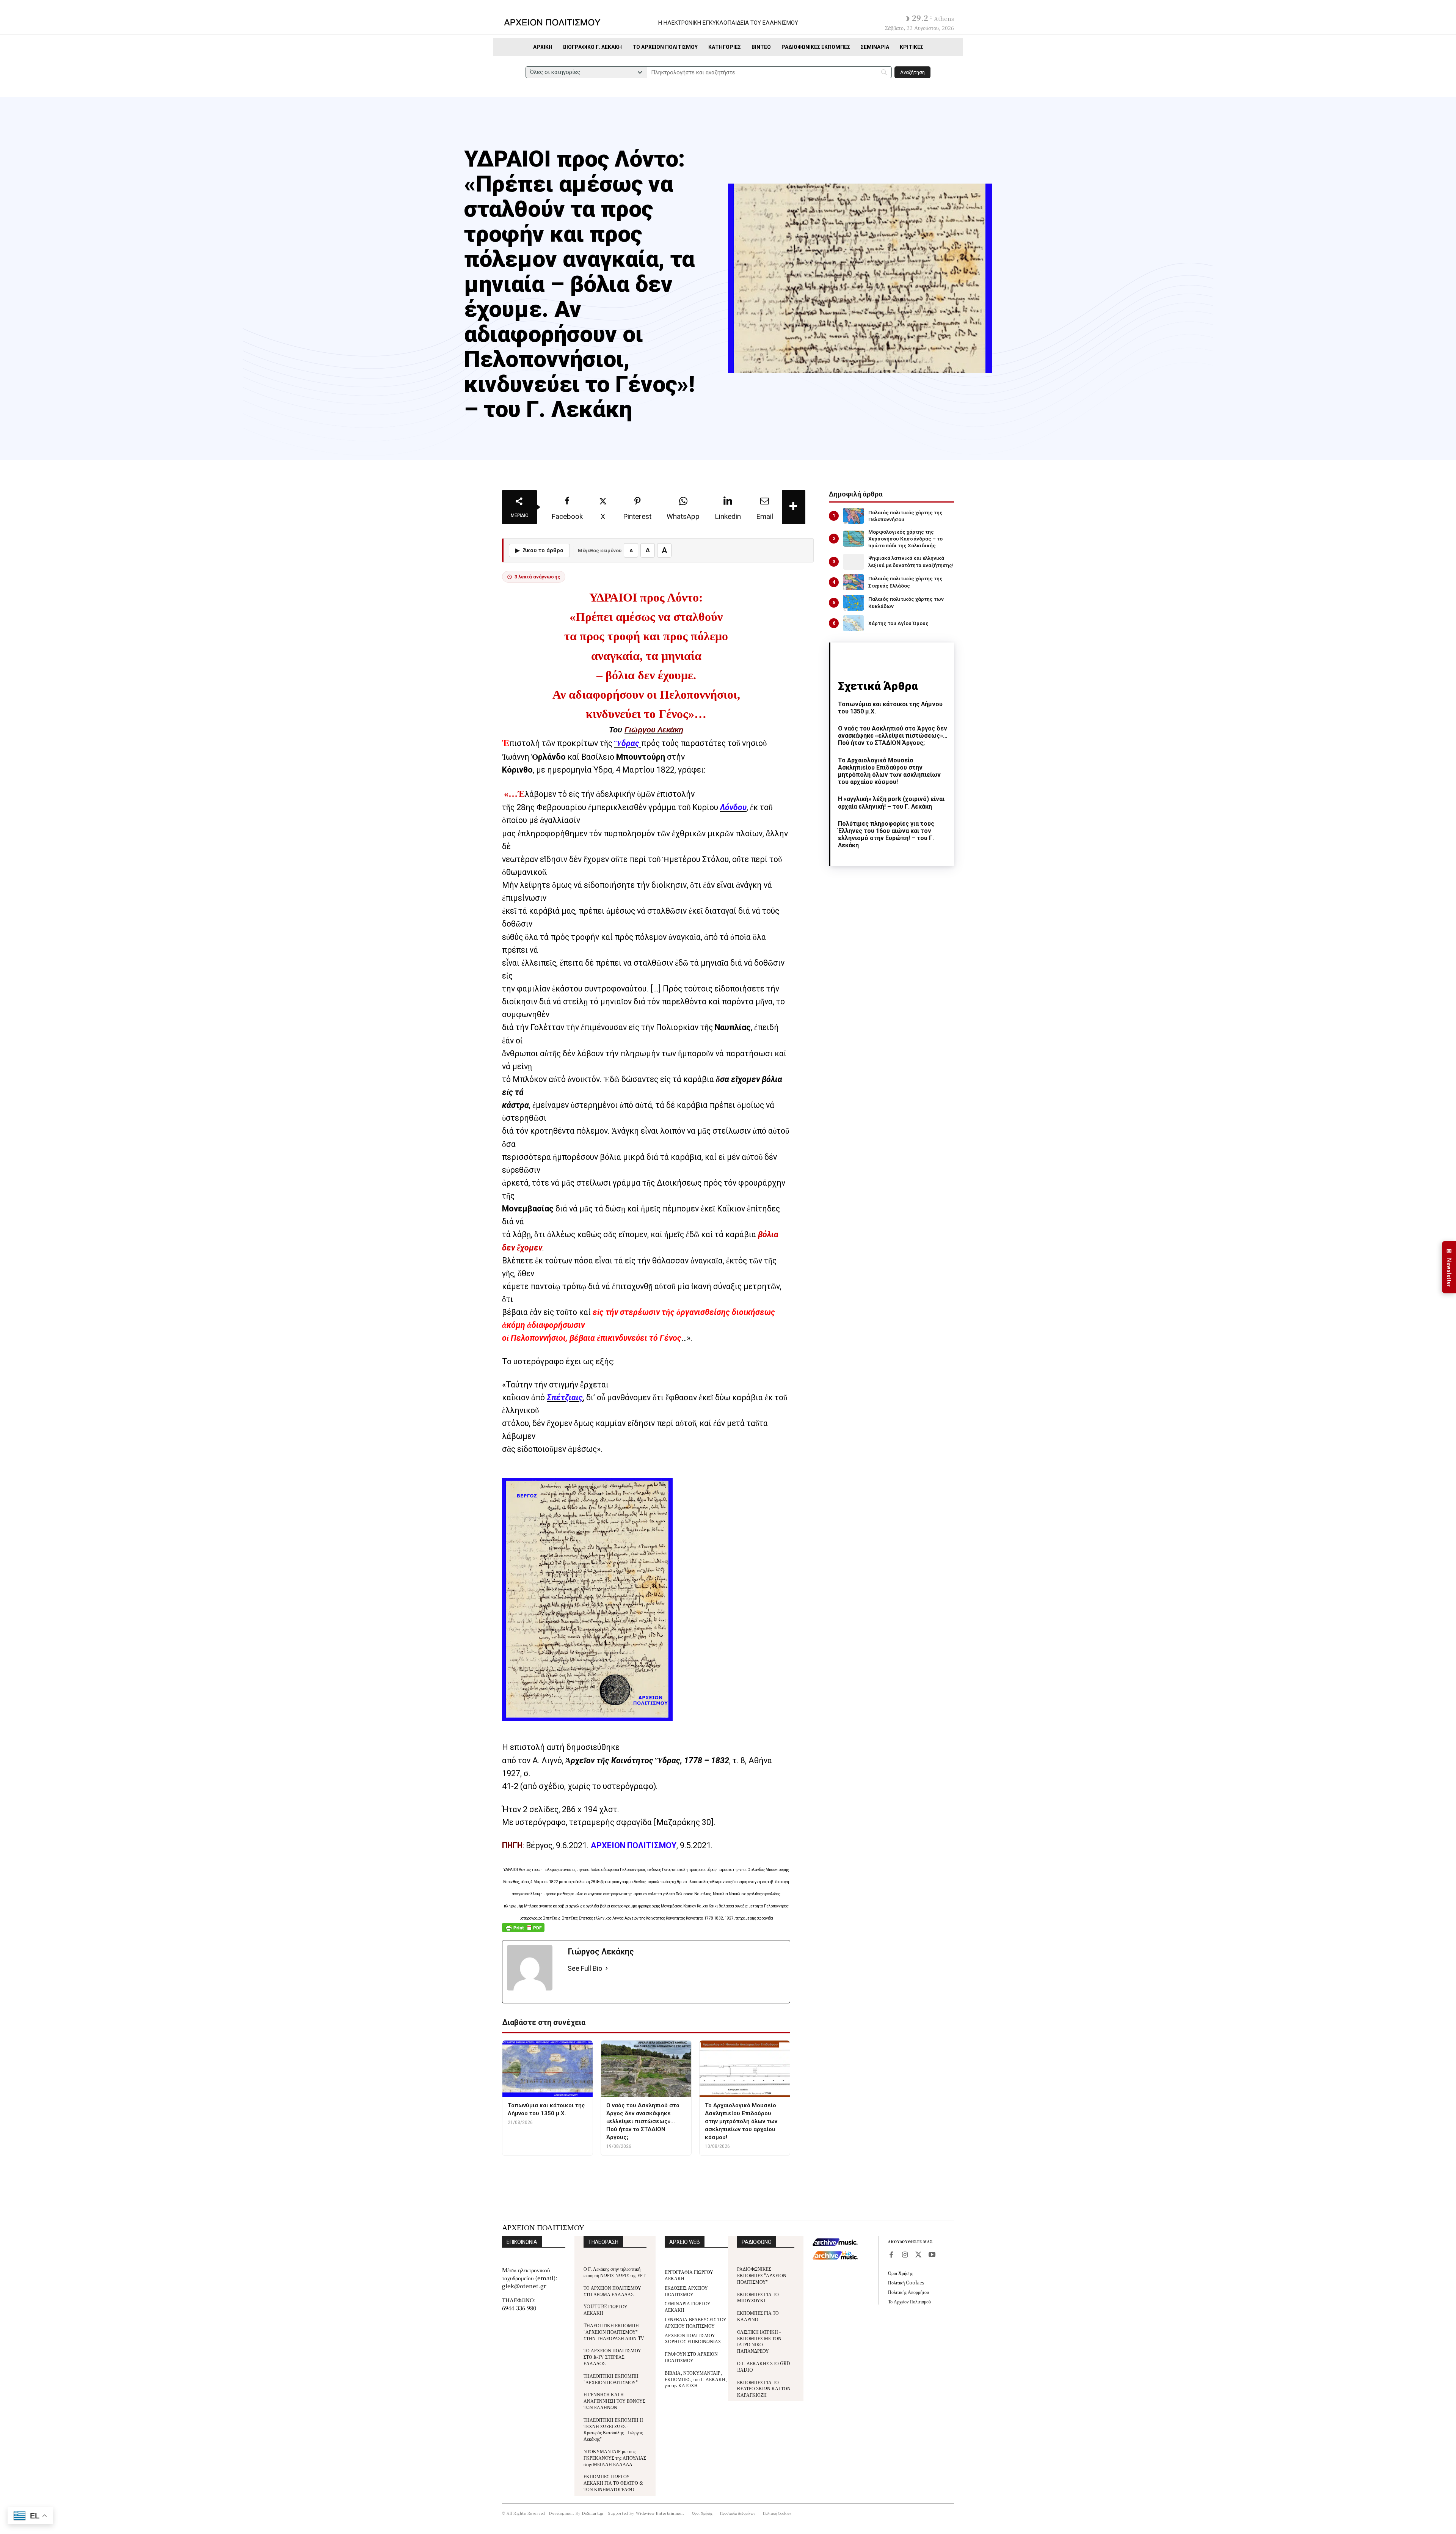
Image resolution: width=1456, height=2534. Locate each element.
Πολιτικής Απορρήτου (908, 2292)
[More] (794, 507)
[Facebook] (891, 2255)
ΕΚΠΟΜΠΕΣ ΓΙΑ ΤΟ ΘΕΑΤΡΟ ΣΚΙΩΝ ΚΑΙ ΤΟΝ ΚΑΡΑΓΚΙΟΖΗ (764, 2389)
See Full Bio (585, 1968)
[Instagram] (905, 2255)
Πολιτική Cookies (906, 2282)
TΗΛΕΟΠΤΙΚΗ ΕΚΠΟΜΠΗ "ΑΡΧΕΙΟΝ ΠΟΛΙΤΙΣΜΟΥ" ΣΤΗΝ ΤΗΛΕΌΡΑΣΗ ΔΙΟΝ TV (614, 2332)
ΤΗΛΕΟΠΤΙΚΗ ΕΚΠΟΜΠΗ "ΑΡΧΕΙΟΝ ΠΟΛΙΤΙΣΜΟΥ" (611, 2379)
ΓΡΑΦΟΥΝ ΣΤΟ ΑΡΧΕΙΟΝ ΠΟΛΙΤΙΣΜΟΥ (691, 2357)
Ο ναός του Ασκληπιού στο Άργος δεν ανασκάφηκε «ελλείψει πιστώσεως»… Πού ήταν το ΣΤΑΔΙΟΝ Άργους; (893, 736)
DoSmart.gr (593, 2513)
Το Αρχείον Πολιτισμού (909, 2301)
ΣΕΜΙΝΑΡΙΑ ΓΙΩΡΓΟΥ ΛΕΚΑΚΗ (688, 2306)
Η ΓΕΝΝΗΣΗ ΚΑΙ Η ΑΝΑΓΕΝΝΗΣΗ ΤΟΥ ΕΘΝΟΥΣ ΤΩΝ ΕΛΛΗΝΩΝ (614, 2401)
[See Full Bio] (607, 1969)
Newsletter (1449, 1267)
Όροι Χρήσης (900, 2273)
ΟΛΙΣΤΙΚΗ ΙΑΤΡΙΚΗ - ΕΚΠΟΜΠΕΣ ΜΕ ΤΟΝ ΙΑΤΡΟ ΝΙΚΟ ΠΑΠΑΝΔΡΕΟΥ (759, 2341)
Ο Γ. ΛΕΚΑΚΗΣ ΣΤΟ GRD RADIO (764, 2366)
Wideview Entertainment (660, 2513)
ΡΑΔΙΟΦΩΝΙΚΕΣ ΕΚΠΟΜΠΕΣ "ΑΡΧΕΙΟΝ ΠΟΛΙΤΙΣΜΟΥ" (762, 2275)
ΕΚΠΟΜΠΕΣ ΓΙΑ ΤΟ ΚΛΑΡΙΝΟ (758, 2316)
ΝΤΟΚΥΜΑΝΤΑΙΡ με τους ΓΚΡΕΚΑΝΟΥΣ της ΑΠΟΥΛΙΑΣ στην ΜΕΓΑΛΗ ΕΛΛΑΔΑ (615, 2458)
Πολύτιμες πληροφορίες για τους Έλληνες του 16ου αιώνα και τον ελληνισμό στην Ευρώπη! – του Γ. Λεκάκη (886, 835)
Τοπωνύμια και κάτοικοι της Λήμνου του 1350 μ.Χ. (890, 708)
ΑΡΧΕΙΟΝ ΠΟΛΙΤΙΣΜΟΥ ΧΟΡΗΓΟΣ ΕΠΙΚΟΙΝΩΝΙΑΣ (693, 2338)
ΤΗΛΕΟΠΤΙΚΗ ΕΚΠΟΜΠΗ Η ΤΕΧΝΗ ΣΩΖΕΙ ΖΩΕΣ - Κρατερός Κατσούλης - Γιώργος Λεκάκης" (613, 2429)
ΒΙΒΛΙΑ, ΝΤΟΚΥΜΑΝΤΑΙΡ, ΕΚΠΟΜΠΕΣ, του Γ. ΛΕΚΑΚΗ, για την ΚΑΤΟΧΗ (696, 2379)
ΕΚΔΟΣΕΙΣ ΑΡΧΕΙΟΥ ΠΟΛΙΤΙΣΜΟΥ (686, 2291)
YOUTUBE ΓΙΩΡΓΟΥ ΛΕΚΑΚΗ (606, 2309)
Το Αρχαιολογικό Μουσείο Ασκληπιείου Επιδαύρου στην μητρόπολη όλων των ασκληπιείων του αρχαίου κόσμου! (889, 771)
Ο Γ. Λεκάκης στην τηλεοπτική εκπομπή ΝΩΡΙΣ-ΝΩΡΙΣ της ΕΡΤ (614, 2272)
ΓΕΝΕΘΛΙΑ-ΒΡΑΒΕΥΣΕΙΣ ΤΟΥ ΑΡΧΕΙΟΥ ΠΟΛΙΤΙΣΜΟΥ (696, 2322)
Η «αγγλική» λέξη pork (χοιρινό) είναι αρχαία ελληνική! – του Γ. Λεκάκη (891, 803)
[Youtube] (932, 2255)
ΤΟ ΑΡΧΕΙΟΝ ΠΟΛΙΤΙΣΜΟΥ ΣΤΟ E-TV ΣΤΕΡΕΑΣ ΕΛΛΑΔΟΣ (612, 2357)
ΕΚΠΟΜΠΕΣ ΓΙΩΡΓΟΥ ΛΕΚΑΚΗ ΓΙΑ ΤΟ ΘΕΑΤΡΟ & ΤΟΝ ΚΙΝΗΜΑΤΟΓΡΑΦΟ (613, 2483)
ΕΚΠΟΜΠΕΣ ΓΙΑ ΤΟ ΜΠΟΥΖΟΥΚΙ (758, 2297)
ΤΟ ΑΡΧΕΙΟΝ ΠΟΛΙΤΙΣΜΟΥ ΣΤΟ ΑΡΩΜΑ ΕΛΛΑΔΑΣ (612, 2291)
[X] (918, 2255)
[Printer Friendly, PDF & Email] (523, 1932)
